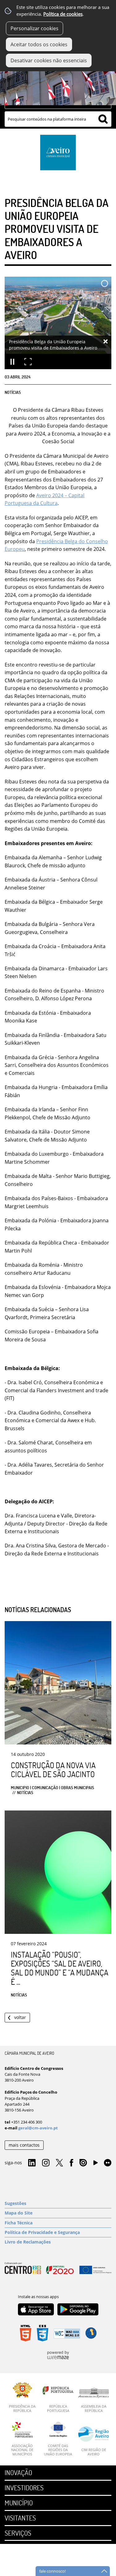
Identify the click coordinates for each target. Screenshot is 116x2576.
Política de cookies (63, 14)
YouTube (96, 2164)
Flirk (108, 2163)
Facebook (71, 2163)
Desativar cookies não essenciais (49, 60)
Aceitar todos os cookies (39, 44)
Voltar (20, 2017)
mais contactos (24, 2145)
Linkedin (32, 2163)
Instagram (46, 2163)
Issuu (83, 2163)
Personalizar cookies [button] (34, 28)
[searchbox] (58, 119)
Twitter (59, 2163)
